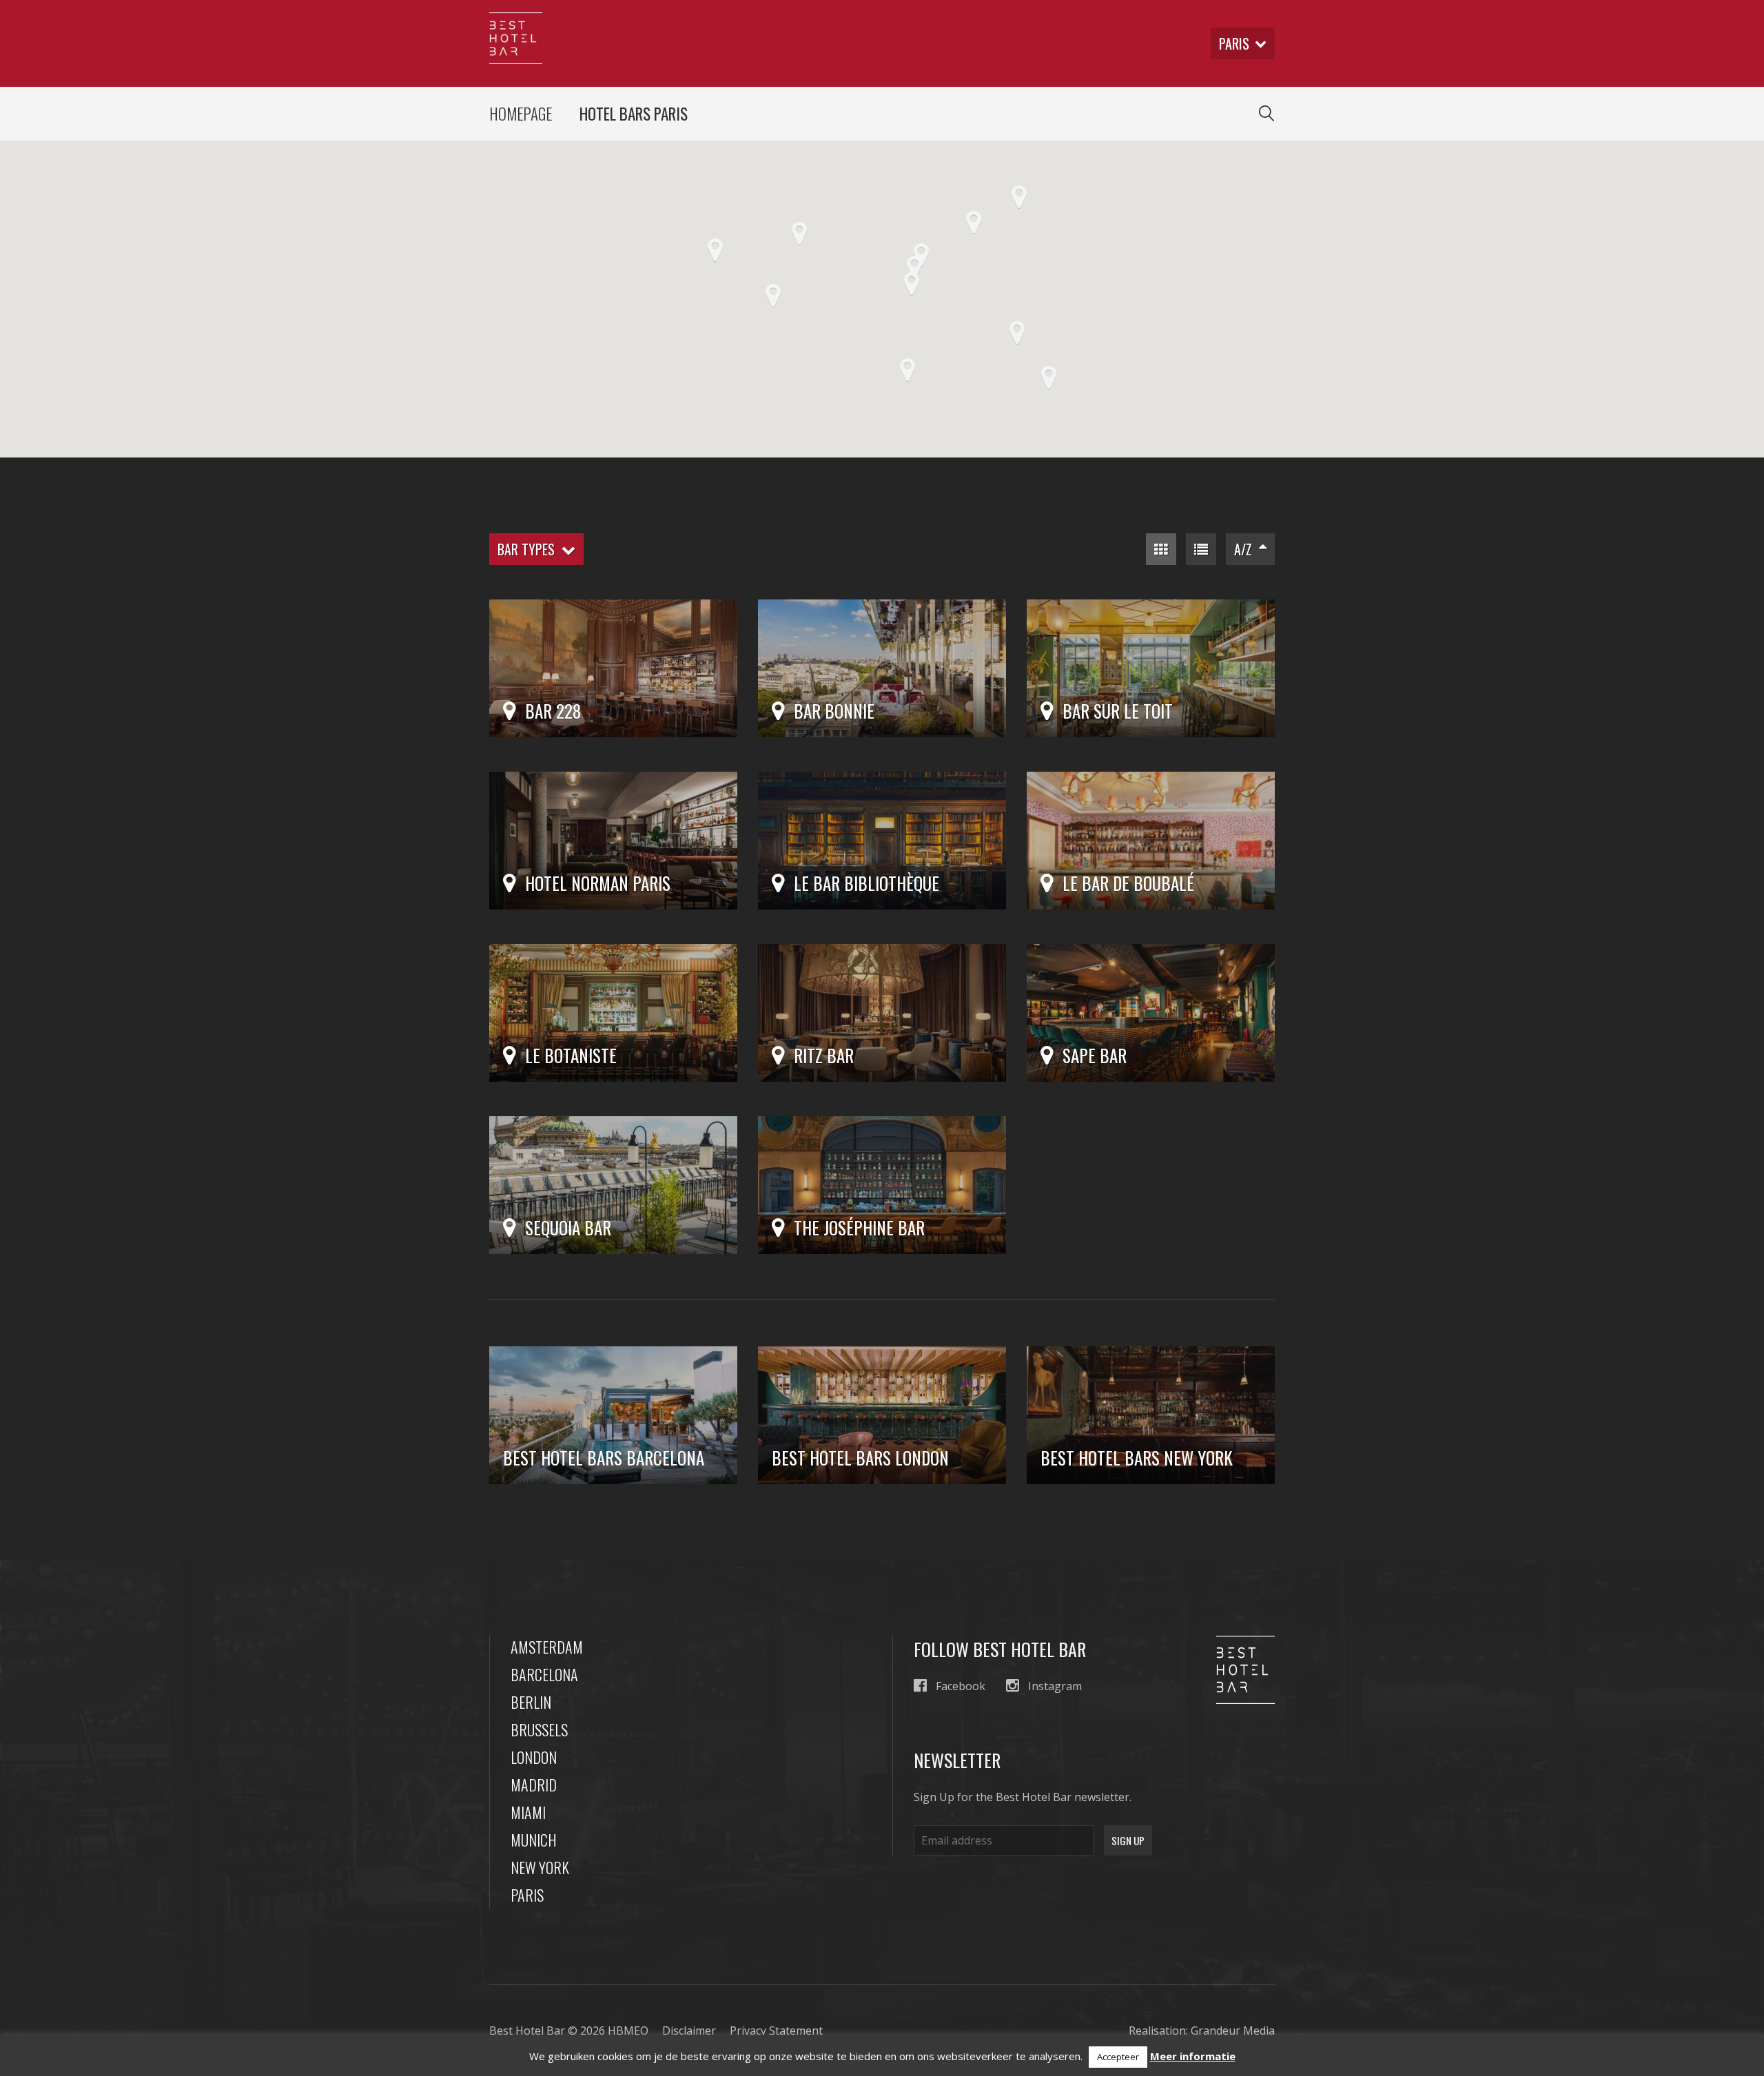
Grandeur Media (1233, 2031)
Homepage (521, 114)
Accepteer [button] (1118, 2057)
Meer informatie (1193, 2056)
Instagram (1055, 1686)
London (534, 1757)
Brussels (539, 1729)
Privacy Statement (776, 2031)
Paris (527, 1895)
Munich (534, 1840)
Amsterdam (547, 1647)
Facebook (961, 1686)
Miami (528, 1812)
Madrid (534, 1785)
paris (1234, 43)
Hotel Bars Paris (634, 114)
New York (540, 1867)
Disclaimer (689, 2031)
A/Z (1247, 549)
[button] (912, 284)
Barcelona (544, 1674)
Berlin (531, 1702)
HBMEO (628, 2031)
